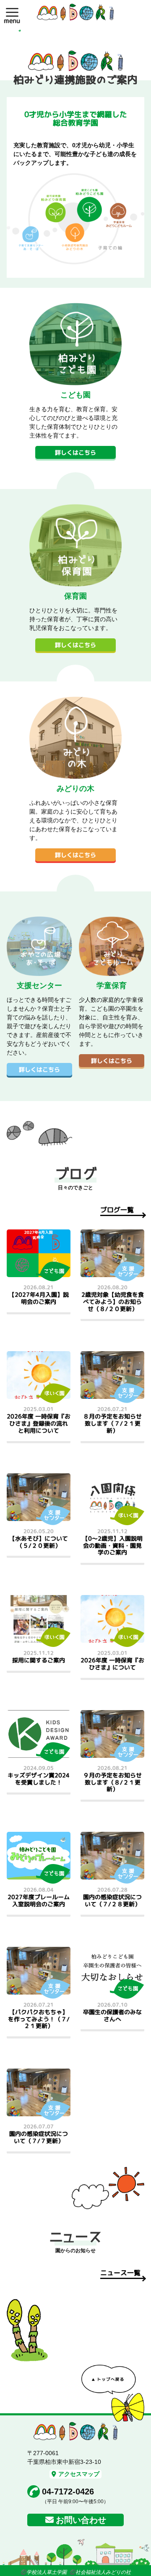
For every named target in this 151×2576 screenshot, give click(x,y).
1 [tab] (20, 31)
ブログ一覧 (117, 1210)
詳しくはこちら (75, 452)
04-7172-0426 (68, 2491)
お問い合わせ (81, 2520)
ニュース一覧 (120, 2273)
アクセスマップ (79, 2474)
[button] (12, 12)
